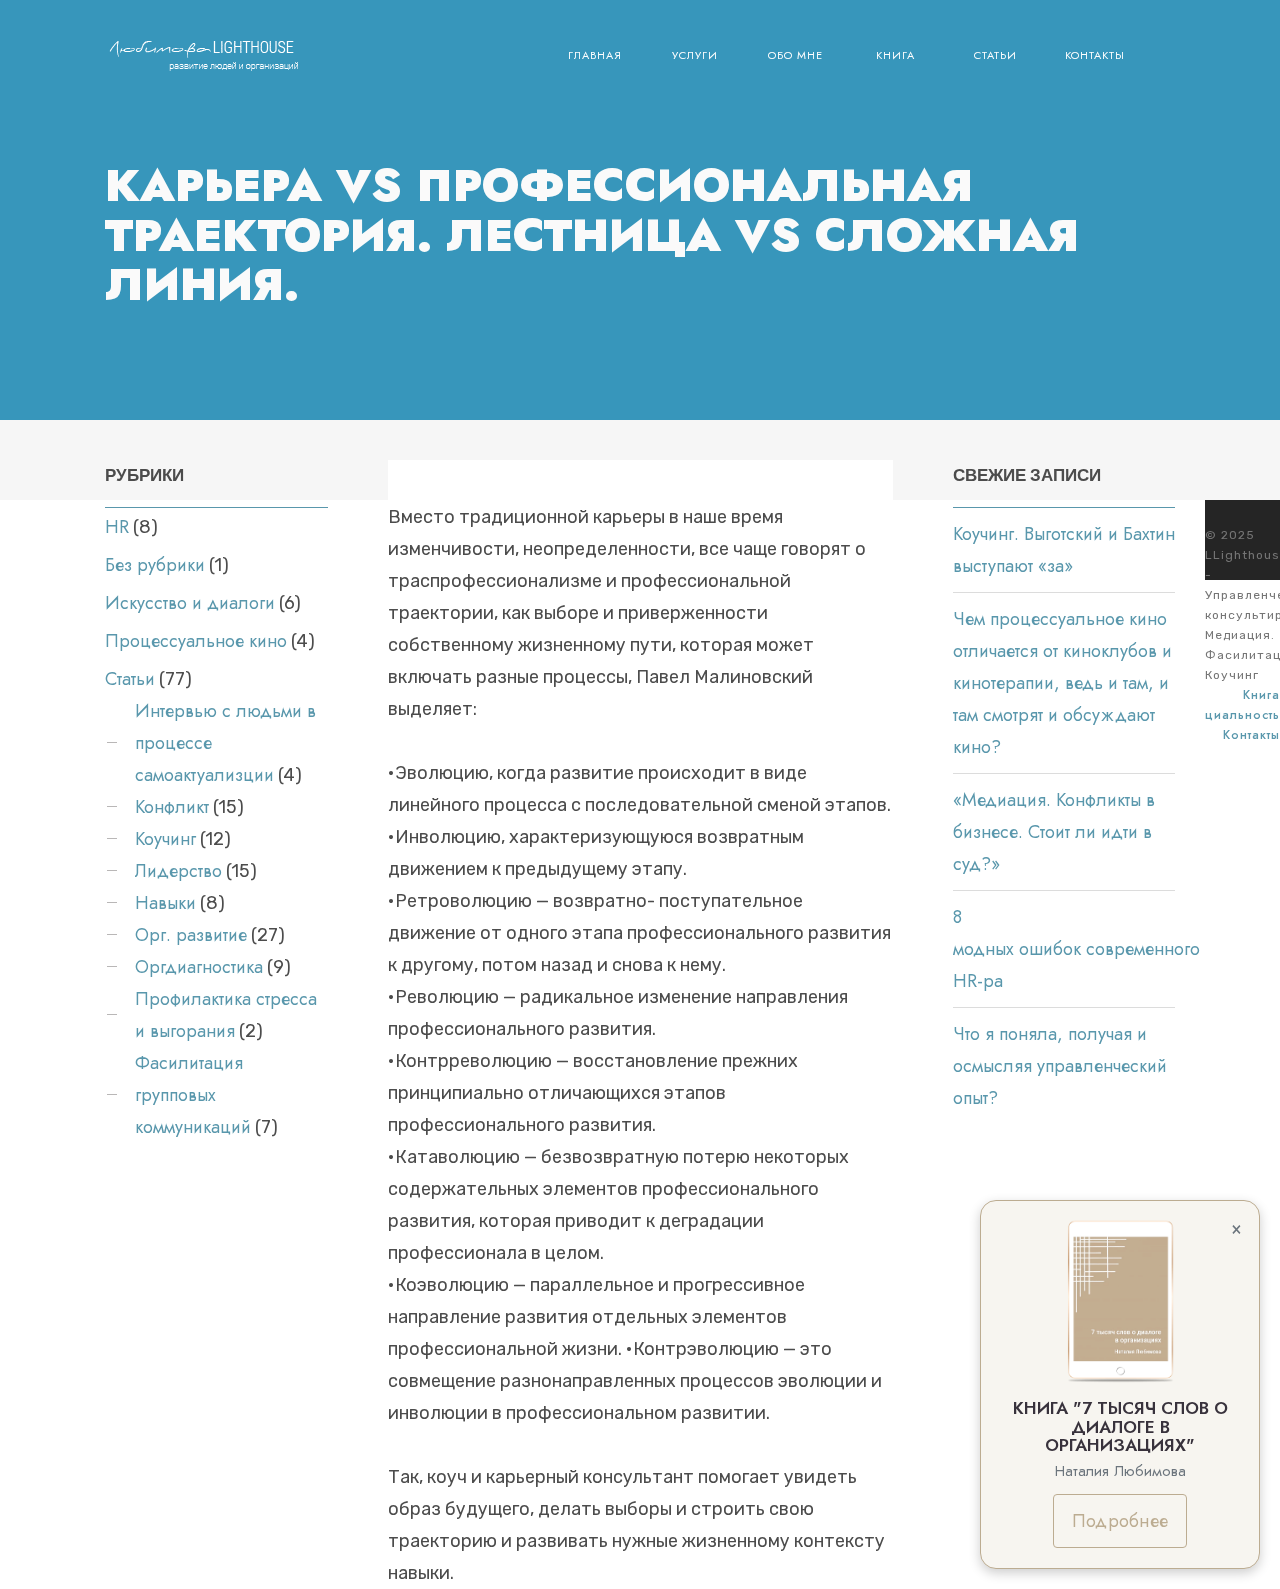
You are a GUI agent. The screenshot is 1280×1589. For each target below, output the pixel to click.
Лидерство (178, 871)
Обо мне (795, 55)
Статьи (995, 55)
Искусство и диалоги (190, 603)
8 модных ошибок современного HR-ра (1076, 949)
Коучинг (165, 839)
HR (117, 527)
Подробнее (1120, 1521)
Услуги (695, 55)
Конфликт (172, 807)
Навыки (165, 903)
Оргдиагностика (199, 967)
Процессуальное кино (196, 641)
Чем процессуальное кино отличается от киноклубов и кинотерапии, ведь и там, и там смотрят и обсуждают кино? (1062, 683)
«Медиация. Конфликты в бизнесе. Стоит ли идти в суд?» (1054, 832)
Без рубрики (155, 565)
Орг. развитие (191, 935)
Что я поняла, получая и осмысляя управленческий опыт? (1060, 1066)
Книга (895, 55)
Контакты (1095, 55)
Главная (595, 55)
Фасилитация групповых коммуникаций (193, 1095)
